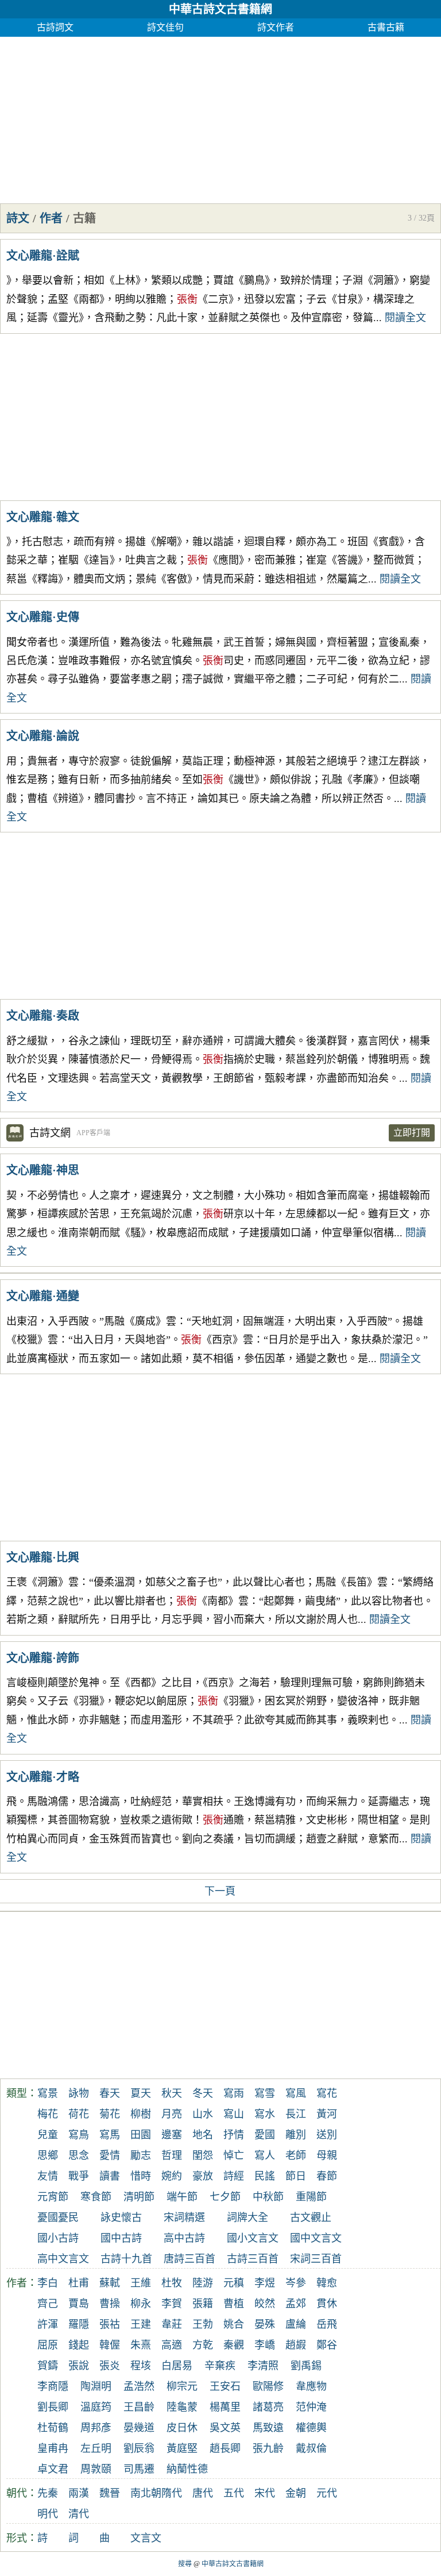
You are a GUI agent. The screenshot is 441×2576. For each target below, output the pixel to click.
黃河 (327, 2114)
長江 (296, 2114)
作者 (51, 218)
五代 (234, 2493)
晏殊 (265, 2324)
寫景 (48, 2093)
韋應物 (311, 2386)
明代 (48, 2514)
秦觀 (234, 2345)
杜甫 (79, 2283)
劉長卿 (53, 2407)
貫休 (327, 2304)
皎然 (265, 2304)
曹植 (234, 2304)
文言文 (146, 2538)
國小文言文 (253, 2238)
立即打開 (412, 1133)
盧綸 (296, 2324)
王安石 (225, 2386)
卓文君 (53, 2469)
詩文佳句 (165, 27)
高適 (172, 2345)
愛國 (265, 2135)
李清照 (263, 2366)
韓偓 (110, 2345)
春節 (327, 2176)
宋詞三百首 (316, 2259)
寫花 (327, 2093)
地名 (203, 2135)
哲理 (172, 2155)
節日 (296, 2176)
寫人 (265, 2155)
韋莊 (172, 2324)
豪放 (203, 2176)
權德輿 (311, 2428)
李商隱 (53, 2386)
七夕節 (225, 2197)
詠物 (79, 2093)
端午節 (182, 2197)
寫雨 (234, 2093)
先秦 (48, 2493)
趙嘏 (296, 2345)
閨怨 (203, 2155)
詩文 (18, 218)
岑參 (296, 2283)
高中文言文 (63, 2259)
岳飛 (327, 2324)
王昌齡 (139, 2407)
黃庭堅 (182, 2448)
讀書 (110, 2176)
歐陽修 (268, 2386)
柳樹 (141, 2114)
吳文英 (225, 2428)
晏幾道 (139, 2428)
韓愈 (327, 2283)
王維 (141, 2283)
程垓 (141, 2366)
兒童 (48, 2135)
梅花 (48, 2114)
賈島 (79, 2304)
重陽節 (311, 2197)
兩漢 (79, 2493)
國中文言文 (316, 2238)
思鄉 (48, 2155)
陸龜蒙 (182, 2407)
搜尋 (185, 2564)
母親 (327, 2155)
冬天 (203, 2093)
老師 (296, 2155)
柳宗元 (182, 2386)
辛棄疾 (220, 2366)
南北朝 (146, 2493)
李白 (48, 2283)
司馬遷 (139, 2469)
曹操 (110, 2304)
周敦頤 (96, 2469)
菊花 (110, 2114)
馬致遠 (268, 2428)
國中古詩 (121, 2238)
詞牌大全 (247, 2218)
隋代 (172, 2493)
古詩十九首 (126, 2259)
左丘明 (96, 2448)
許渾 (48, 2324)
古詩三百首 (253, 2259)
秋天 (172, 2093)
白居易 (177, 2366)
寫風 (296, 2093)
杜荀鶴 (53, 2428)
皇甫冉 (53, 2448)
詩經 (234, 2176)
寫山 (234, 2114)
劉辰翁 (139, 2448)
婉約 (172, 2176)
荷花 (79, 2114)
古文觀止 (311, 2218)
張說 (79, 2366)
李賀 (172, 2304)
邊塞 (172, 2135)
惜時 (141, 2176)
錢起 (79, 2345)
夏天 (141, 2093)
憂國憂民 (58, 2218)
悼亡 (234, 2155)
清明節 (139, 2197)
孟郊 (296, 2304)
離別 (296, 2135)
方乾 (203, 2345)
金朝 (296, 2493)
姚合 (234, 2324)
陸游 (203, 2283)
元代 (327, 2493)
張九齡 (268, 2448)
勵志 (141, 2155)
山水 (203, 2114)
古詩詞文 (55, 27)
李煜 (265, 2283)
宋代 (265, 2493)
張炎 (110, 2366)
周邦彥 (96, 2428)
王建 (141, 2324)
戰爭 (79, 2176)
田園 (141, 2135)
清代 (79, 2514)
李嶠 (265, 2345)
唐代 (203, 2493)
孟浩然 (139, 2386)
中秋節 (268, 2197)
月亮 (172, 2114)
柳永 (141, 2304)
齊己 (48, 2304)
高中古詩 (184, 2238)
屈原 (48, 2345)
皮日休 (182, 2428)
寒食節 (96, 2197)
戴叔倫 (311, 2448)
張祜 (110, 2324)
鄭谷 (327, 2345)
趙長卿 (225, 2448)
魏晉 (110, 2493)
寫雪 (265, 2093)
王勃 (203, 2324)
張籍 (203, 2304)
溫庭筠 (96, 2407)
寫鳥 (79, 2135)
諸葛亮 (268, 2407)
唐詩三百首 (189, 2259)
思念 (79, 2155)
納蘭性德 (187, 2469)
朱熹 (141, 2345)
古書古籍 (386, 27)
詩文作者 (276, 27)
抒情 (234, 2135)
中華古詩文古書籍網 (220, 9)
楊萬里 (225, 2407)
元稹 (234, 2283)
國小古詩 (58, 2238)
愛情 (110, 2155)
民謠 (265, 2176)
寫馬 (110, 2135)
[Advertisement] (220, 117)
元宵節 (53, 2197)
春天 (110, 2093)
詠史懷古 (121, 2218)
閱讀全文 (405, 318)
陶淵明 (96, 2386)
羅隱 (79, 2324)
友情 (48, 2176)
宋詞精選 (184, 2218)
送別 (327, 2135)
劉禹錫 (306, 2366)
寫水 (265, 2114)
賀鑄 (48, 2366)
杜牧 (172, 2283)
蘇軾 (110, 2283)
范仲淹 (311, 2407)
